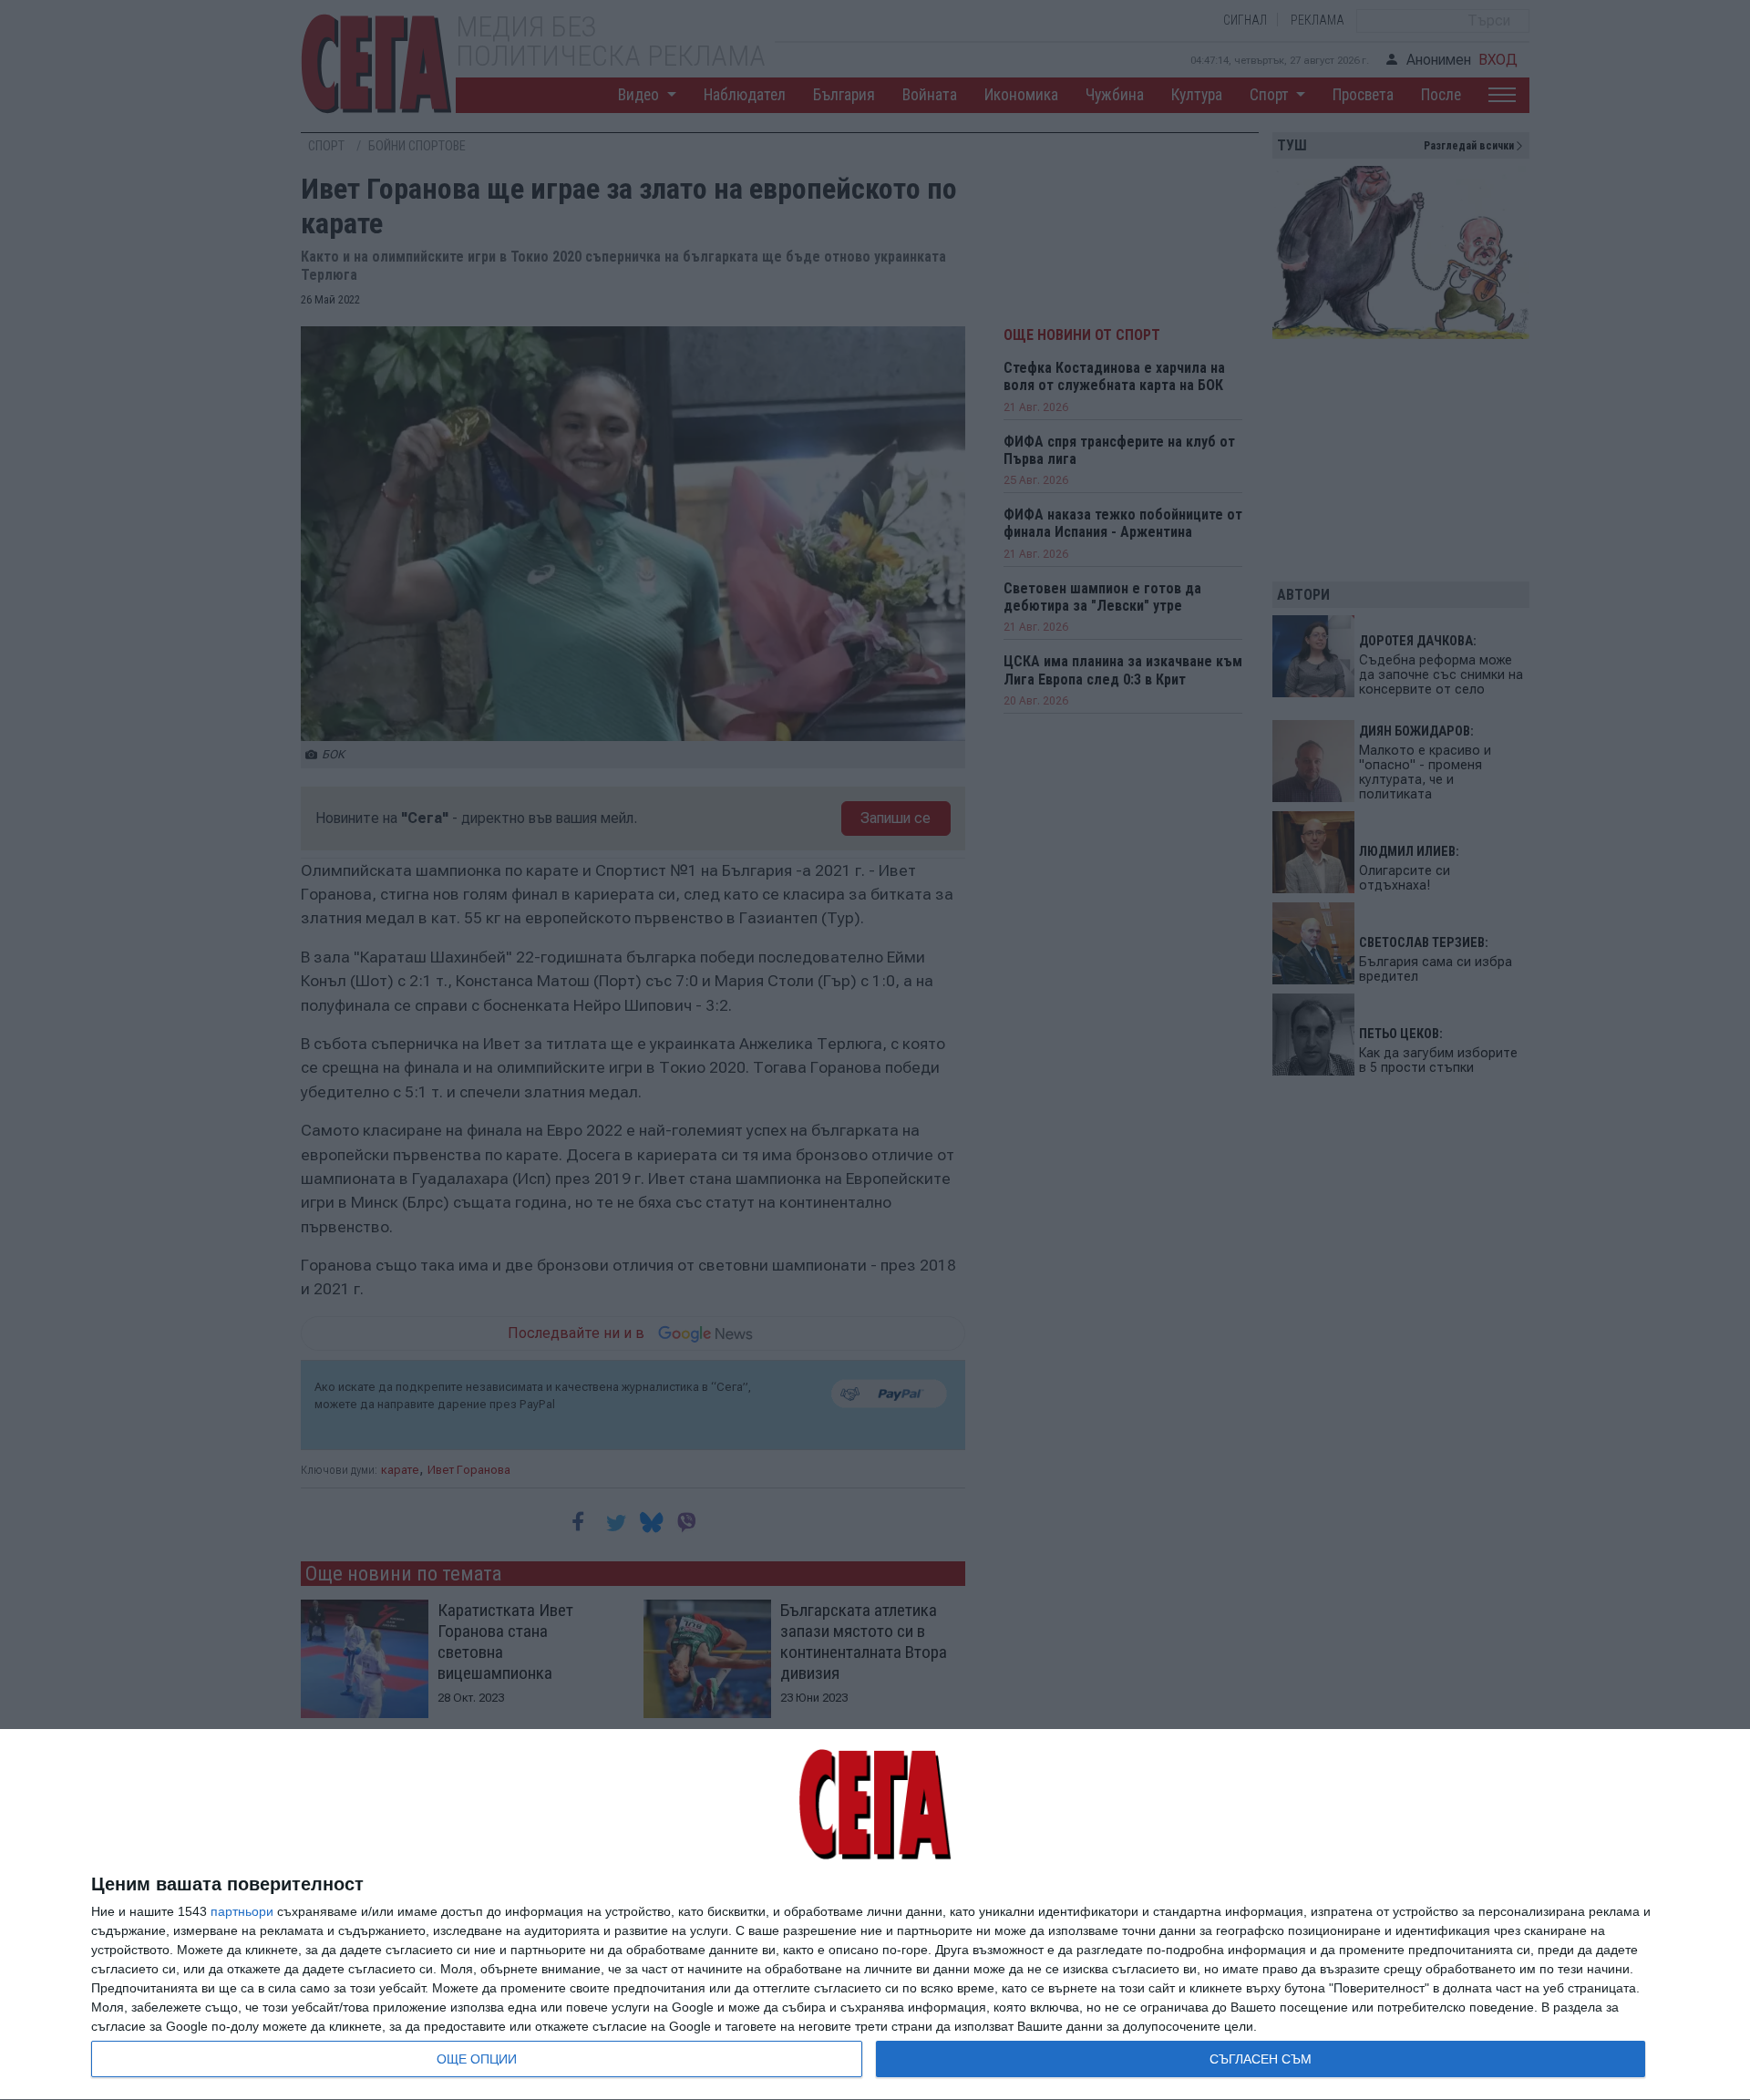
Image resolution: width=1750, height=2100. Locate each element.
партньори (242, 1911)
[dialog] (875, 1915)
